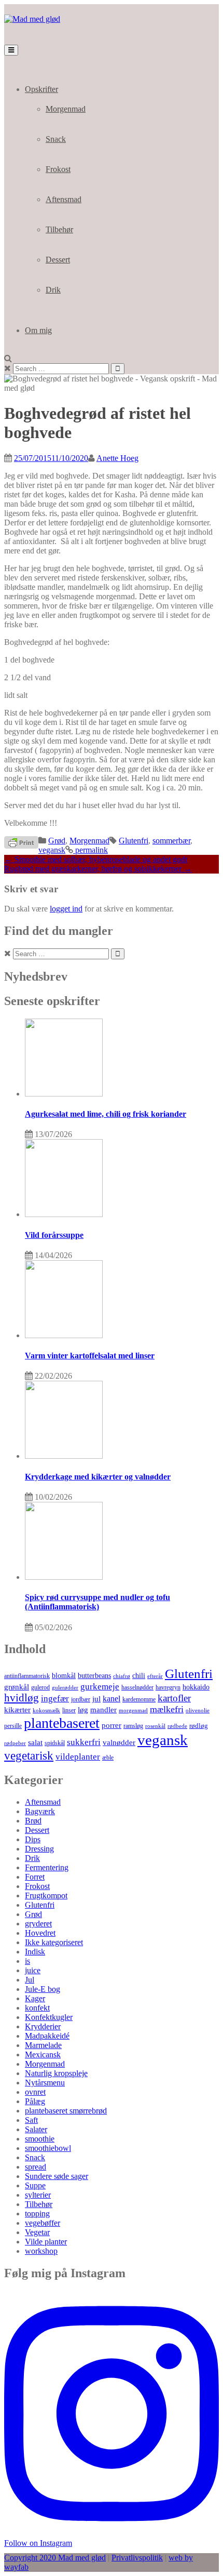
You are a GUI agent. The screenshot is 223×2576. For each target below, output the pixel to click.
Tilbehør (59, 229)
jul (96, 1699)
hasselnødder (137, 1688)
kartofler (174, 1698)
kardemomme (139, 1699)
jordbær (81, 1700)
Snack (56, 139)
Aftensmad (64, 199)
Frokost (58, 169)
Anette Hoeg (117, 458)
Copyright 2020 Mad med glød (55, 2558)
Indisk (35, 1952)
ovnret (35, 2092)
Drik (53, 290)
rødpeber (15, 1743)
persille (13, 1726)
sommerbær (171, 841)
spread (36, 2167)
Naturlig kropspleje (56, 2073)
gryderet (38, 1924)
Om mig (38, 330)
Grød (57, 841)
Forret (35, 1877)
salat (35, 1742)
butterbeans (94, 1676)
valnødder (119, 1742)
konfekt (37, 2008)
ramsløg (133, 1726)
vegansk (52, 850)
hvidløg (22, 1698)
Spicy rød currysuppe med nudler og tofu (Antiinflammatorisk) (97, 1602)
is (27, 1961)
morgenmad (133, 1710)
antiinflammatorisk (27, 1676)
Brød (33, 1821)
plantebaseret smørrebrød (66, 2111)
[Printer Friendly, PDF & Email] (21, 842)
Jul (30, 1980)
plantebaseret (62, 1723)
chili (139, 1676)
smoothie (40, 2139)
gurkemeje (100, 1686)
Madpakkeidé (47, 2036)
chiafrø (122, 1676)
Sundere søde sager (57, 2176)
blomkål (64, 1675)
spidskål (55, 1743)
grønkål (17, 1687)
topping (37, 2214)
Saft (31, 2120)
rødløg (199, 1726)
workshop (41, 2251)
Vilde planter (46, 2242)
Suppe (35, 2185)
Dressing (39, 1849)
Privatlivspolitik (137, 2558)
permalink (90, 850)
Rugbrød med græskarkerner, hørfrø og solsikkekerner (98, 869)
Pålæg (35, 2101)
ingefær (55, 1699)
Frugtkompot (46, 1895)
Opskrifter (41, 89)
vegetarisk (29, 1755)
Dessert (58, 260)
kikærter (17, 1709)
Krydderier (43, 2026)
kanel (112, 1699)
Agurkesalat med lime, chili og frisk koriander (106, 1114)
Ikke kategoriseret (54, 1942)
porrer (112, 1725)
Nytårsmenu (45, 2083)
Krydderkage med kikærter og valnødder (98, 1477)
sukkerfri (84, 1742)
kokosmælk (46, 1710)
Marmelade (43, 2045)
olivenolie (198, 1710)
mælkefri (167, 1709)
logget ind (66, 909)
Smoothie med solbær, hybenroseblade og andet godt (96, 859)
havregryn (168, 1688)
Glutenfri (134, 841)
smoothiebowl (48, 2148)
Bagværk (40, 1811)
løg (83, 1709)
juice (33, 1970)
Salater (36, 2129)
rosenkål (155, 1726)
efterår (155, 1676)
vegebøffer (43, 2223)
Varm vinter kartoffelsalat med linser (90, 1356)
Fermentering (47, 1867)
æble (108, 1758)
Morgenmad (66, 109)
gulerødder (65, 1687)
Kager (35, 1998)
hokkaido (196, 1687)
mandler (103, 1709)
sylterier (38, 2195)
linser (69, 1710)
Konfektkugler (49, 2017)
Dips (33, 1839)
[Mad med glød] (32, 19)
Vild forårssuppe (54, 1235)
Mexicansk (43, 2055)
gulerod (40, 1687)
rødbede (177, 1726)
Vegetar (37, 2232)
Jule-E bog (43, 1989)
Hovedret (40, 1933)
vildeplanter (78, 1756)
